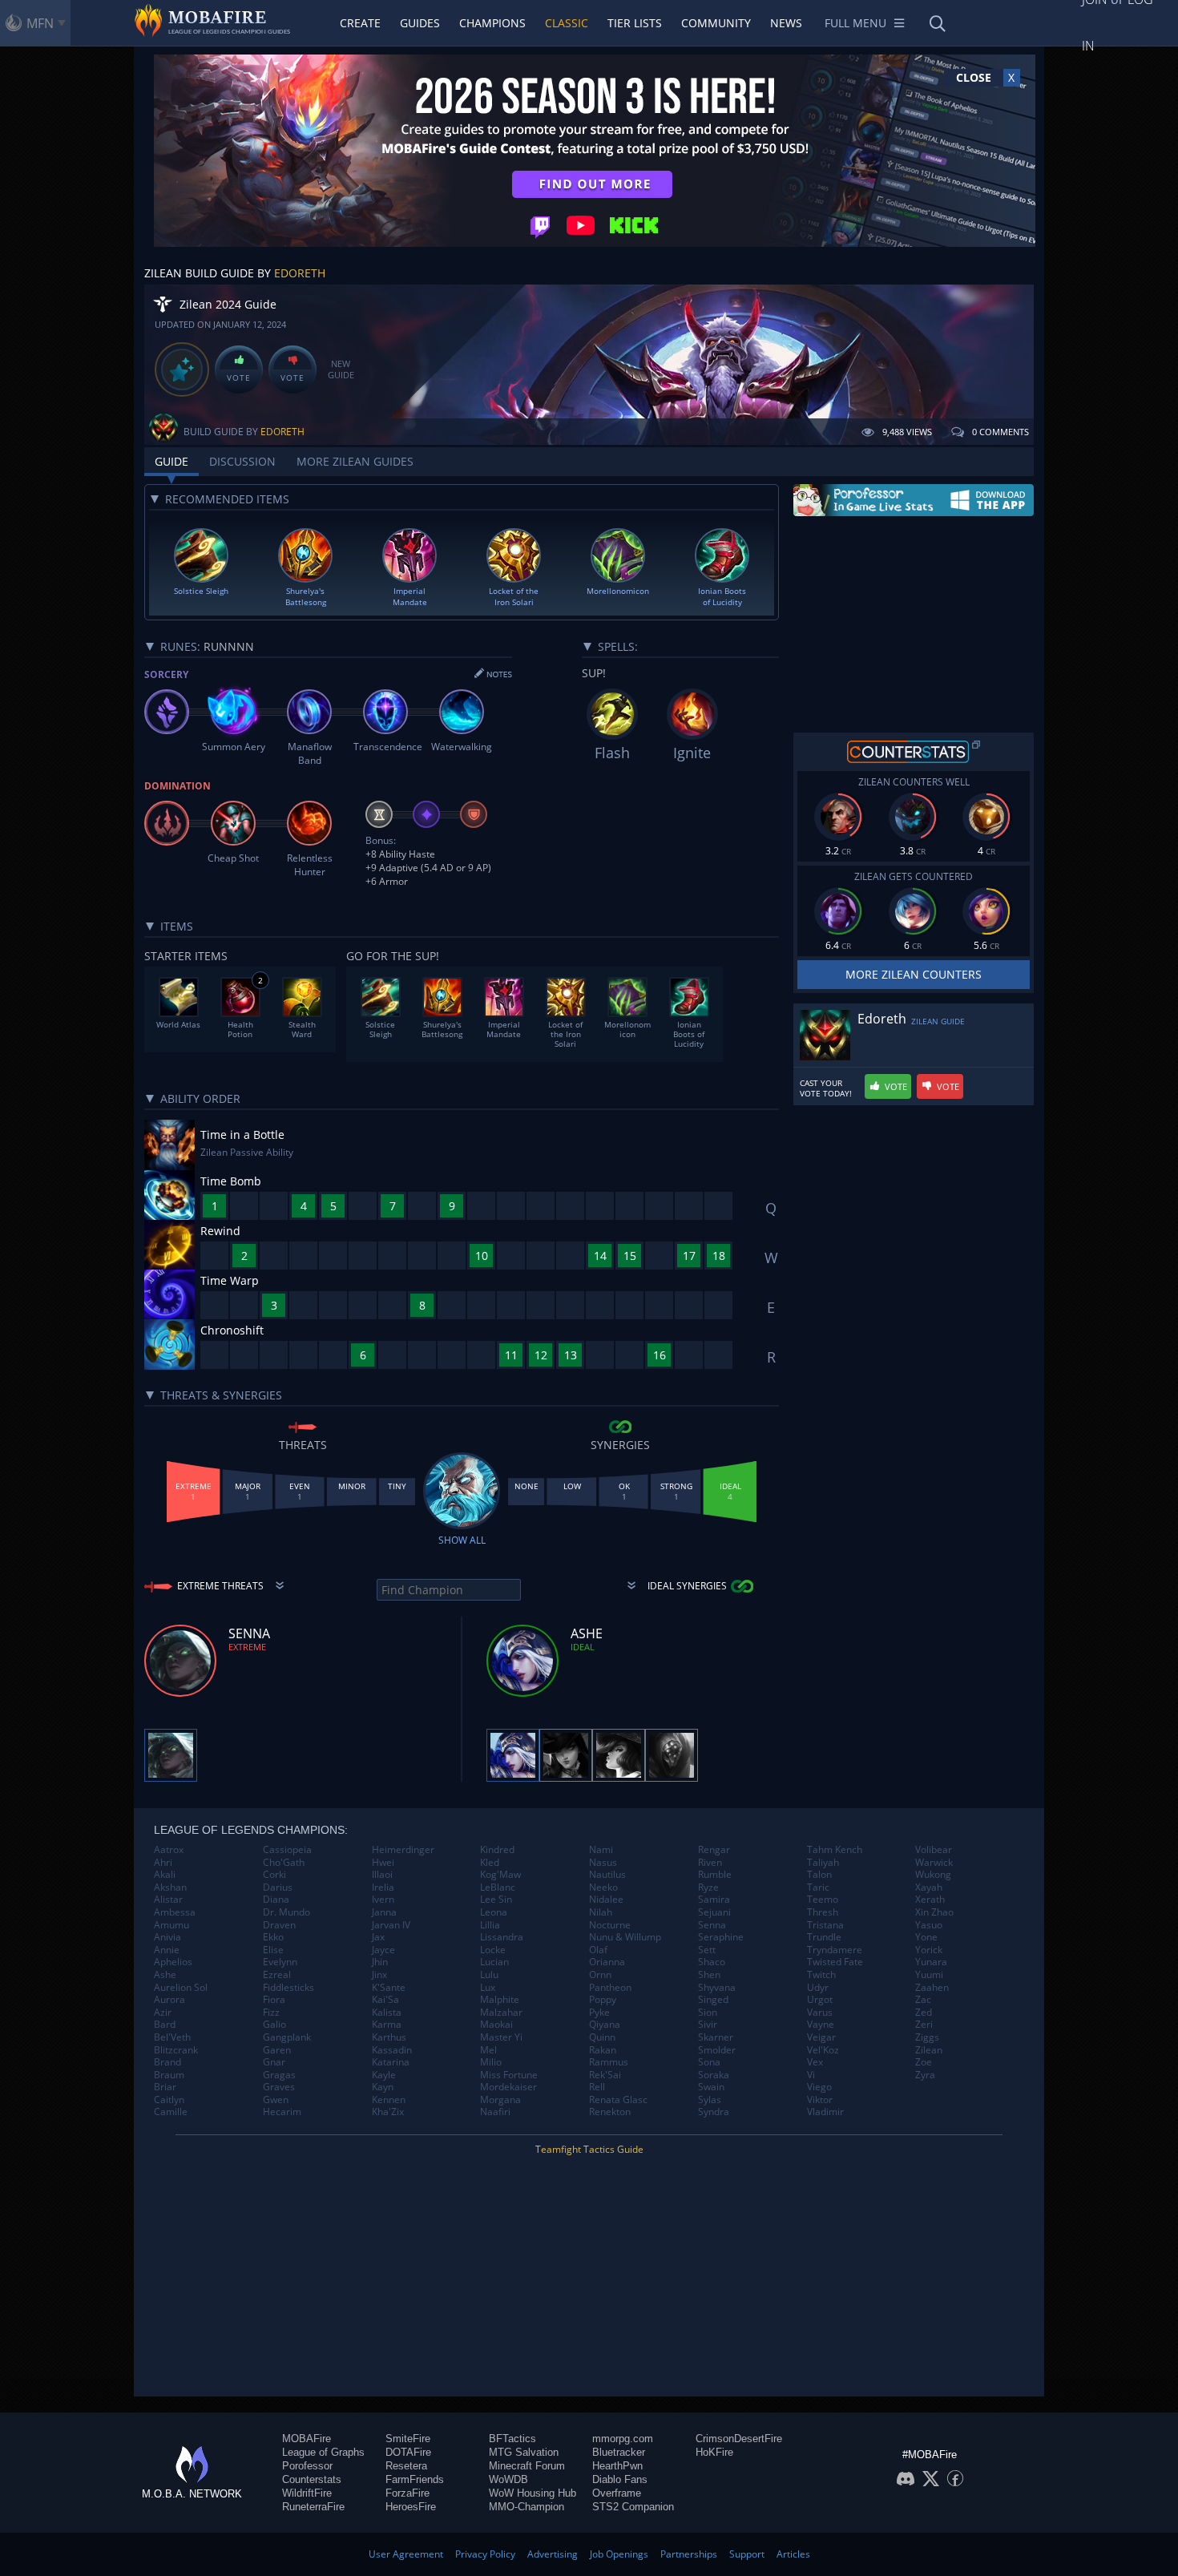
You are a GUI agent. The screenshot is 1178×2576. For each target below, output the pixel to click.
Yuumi (929, 1975)
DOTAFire (408, 2452)
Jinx (379, 1975)
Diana (276, 1900)
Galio (274, 2025)
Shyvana (717, 1988)
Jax (378, 1937)
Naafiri (495, 2112)
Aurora (169, 2000)
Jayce (383, 1950)
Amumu (171, 1925)
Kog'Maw (500, 1875)
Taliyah (823, 1863)
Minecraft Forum (527, 2466)
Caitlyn (169, 2100)
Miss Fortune (509, 2075)
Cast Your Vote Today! (826, 1088)
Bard (165, 2025)
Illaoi (382, 1875)
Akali (165, 1875)
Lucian (494, 1962)
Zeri (924, 2025)
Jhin (380, 1962)
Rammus (609, 2062)
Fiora (274, 2000)
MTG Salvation (524, 2452)
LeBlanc (498, 1888)
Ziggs (927, 2037)
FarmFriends (415, 2479)
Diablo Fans (620, 2479)
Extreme (247, 1647)
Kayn (383, 2087)
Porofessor (307, 2466)
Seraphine (721, 1937)
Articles (793, 2554)
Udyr (818, 1988)
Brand (167, 2062)
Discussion (242, 461)
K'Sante (389, 1988)
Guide (171, 461)
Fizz (271, 2013)
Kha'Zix (388, 2112)
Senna (712, 1925)
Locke (493, 1950)
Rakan (603, 2050)
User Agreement (406, 2554)
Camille (171, 2112)
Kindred (497, 1850)
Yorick (929, 1950)
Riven (710, 1863)
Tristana (825, 1925)
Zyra (925, 2075)
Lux (488, 1988)
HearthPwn (617, 2466)
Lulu (489, 1975)
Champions (492, 23)
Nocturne (610, 1925)
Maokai (496, 2025)
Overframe (617, 2493)
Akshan (170, 1888)
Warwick (934, 1863)
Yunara (931, 1962)
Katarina (391, 2062)
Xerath (930, 1900)
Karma (387, 2025)
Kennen (389, 2100)
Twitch (821, 1975)
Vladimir (825, 2112)
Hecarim (282, 2112)
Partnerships (689, 2554)
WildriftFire (307, 2493)
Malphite (500, 2000)
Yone (926, 1937)
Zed (924, 2013)
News (786, 23)
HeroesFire (411, 2507)
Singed (713, 2000)
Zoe (924, 2062)
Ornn (600, 1975)
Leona (494, 1912)
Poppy (603, 2000)
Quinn (602, 2037)
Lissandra (502, 1937)
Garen (277, 2050)
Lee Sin (496, 1900)
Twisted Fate (835, 1962)
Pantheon (610, 1988)
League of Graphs (323, 2452)
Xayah (929, 1888)
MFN (40, 23)
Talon (819, 1875)
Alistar (168, 1900)
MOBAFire (307, 2439)
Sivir (708, 2025)
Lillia (490, 1925)
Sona (709, 2062)
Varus (820, 2013)
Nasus (603, 1863)
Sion (708, 2013)
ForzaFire (407, 2493)
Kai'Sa (385, 2000)
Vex (815, 2062)
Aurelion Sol (181, 1988)
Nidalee (606, 1900)
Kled (490, 1863)
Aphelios (173, 1962)
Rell (597, 2087)
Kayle (384, 2075)
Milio (491, 2062)
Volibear (934, 1850)
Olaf (598, 1950)
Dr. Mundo (286, 1912)
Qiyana (605, 2025)
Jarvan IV (391, 1925)
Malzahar (501, 2013)
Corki (274, 1875)
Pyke (599, 2013)
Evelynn (280, 1962)
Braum (169, 2075)
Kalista (387, 2013)
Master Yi (501, 2037)
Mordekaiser (508, 2087)
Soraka (714, 2075)
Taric (818, 1888)
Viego (819, 2087)
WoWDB (508, 2479)
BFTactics (512, 2439)
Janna (384, 1912)
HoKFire (714, 2452)
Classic (567, 23)
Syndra (714, 2112)
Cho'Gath (284, 1863)
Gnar (274, 2062)
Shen (709, 1975)
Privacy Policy (485, 2554)
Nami (601, 1850)
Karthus (389, 2037)
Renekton (610, 2112)
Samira (714, 1900)
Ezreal (277, 1975)
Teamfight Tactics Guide (589, 2149)
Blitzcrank (176, 2050)
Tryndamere (835, 1950)
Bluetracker (619, 2452)
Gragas (279, 2075)
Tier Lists (635, 23)
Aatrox (169, 1850)
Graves (279, 2087)
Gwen (276, 2100)
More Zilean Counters (914, 974)
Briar (165, 2087)
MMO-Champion (526, 2507)
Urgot (820, 2000)
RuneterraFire (313, 2507)
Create (360, 23)
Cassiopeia (287, 1850)
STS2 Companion (633, 2507)
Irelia (383, 1888)
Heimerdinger (403, 1850)
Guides (420, 23)
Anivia (167, 1937)
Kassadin (392, 2050)
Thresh (823, 1912)
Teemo (823, 1900)
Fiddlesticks (288, 1988)
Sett (707, 1950)
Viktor (820, 2100)
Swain (711, 2087)
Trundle (824, 1937)
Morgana (500, 2100)
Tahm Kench (835, 1850)
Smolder (717, 2050)
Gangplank (287, 2037)
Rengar (714, 1850)
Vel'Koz (823, 2050)
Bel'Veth (172, 2037)
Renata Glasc (618, 2100)
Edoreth (300, 273)
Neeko (603, 1888)
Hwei (383, 1863)
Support (747, 2554)
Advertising (553, 2554)
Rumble (715, 1875)
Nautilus (607, 1875)
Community (716, 23)
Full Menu (855, 23)
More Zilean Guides (355, 461)
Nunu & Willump (625, 1937)
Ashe (165, 1975)
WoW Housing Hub (533, 2493)
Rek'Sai (605, 2075)
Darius (278, 1888)
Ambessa (175, 1912)
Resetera (406, 2466)
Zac (923, 2000)
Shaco (712, 1962)
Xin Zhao (934, 1912)
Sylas (710, 2100)
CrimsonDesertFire (739, 2439)
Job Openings (619, 2554)
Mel (488, 2050)
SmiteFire (408, 2439)
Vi (811, 2075)
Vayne (821, 2025)
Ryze (708, 1888)
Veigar (821, 2037)
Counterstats (312, 2479)
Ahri (163, 1863)
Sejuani (714, 1912)
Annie (167, 1950)
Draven (279, 1925)
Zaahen (932, 1988)
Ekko (273, 1937)
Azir (163, 2013)
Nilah (601, 1912)
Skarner (716, 2037)
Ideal (583, 1647)
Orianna (607, 1962)
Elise (273, 1950)
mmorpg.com (623, 2439)
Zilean (929, 2050)
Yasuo (929, 1925)
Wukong (933, 1875)
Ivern (383, 1900)
